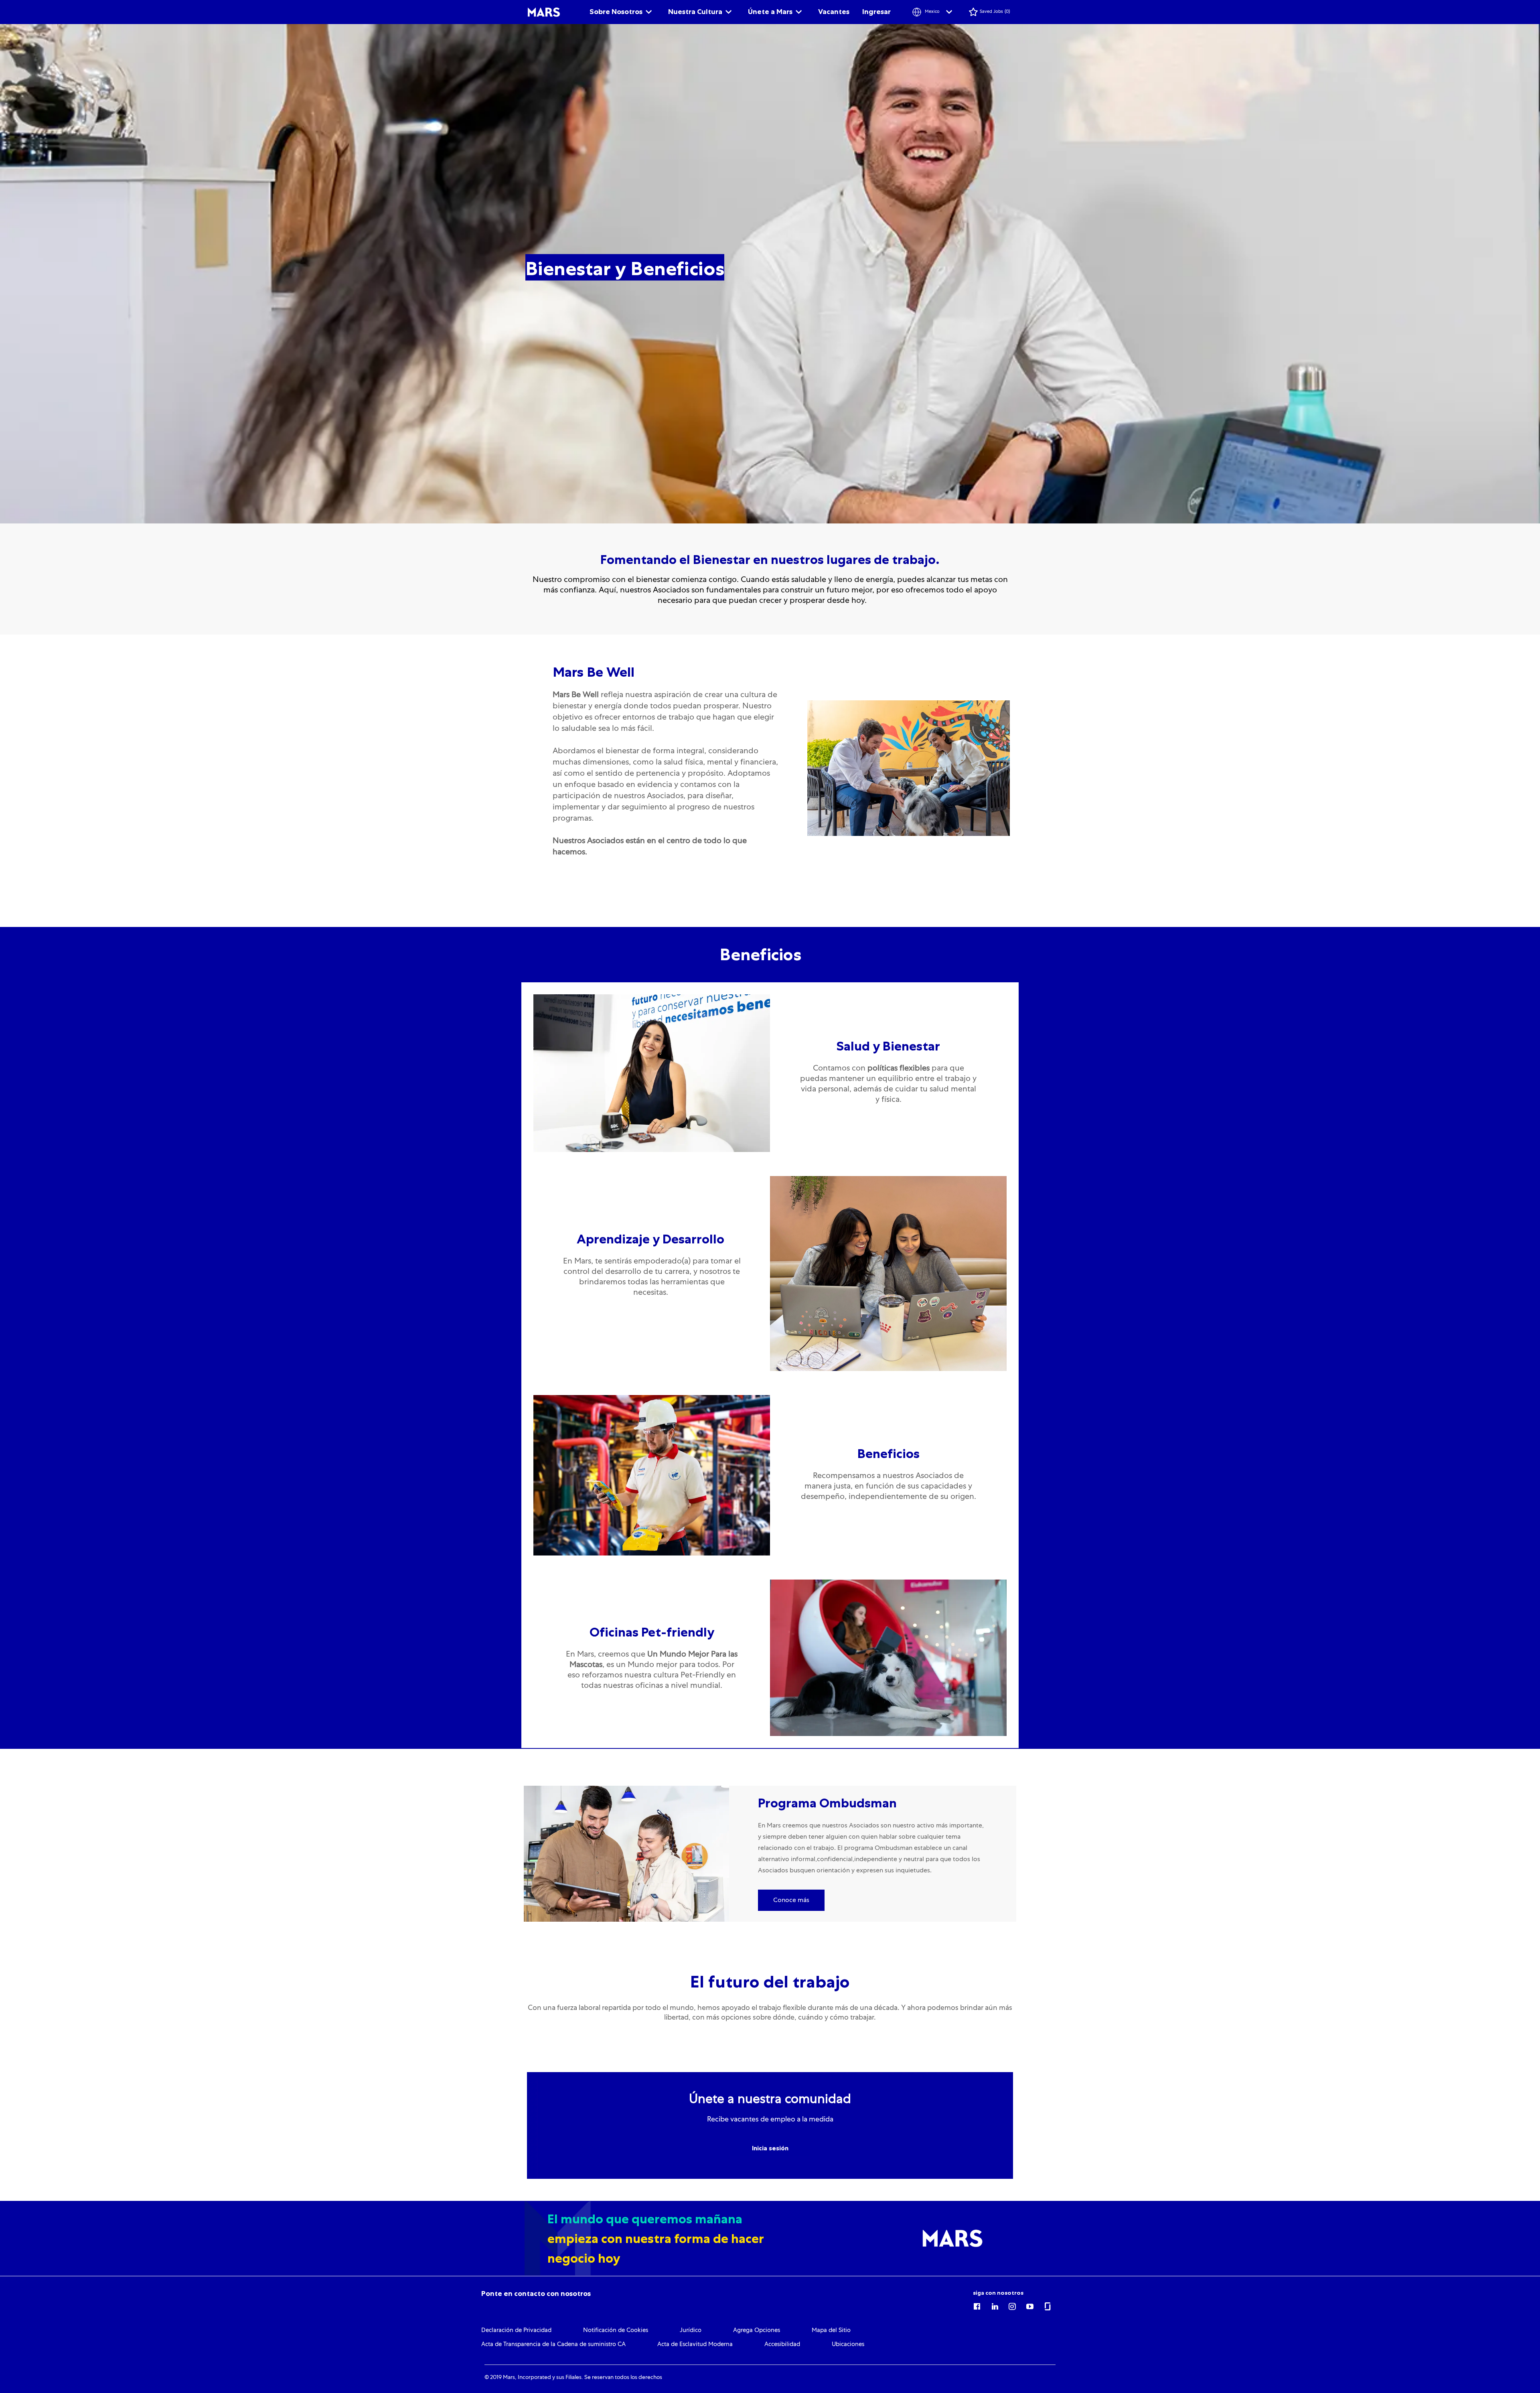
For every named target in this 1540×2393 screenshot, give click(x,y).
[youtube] (1030, 2305)
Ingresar (876, 12)
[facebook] (977, 2305)
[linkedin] (995, 2305)
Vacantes (834, 12)
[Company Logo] (544, 12)
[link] (536, 2294)
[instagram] (1012, 2305)
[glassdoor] (1048, 2305)
